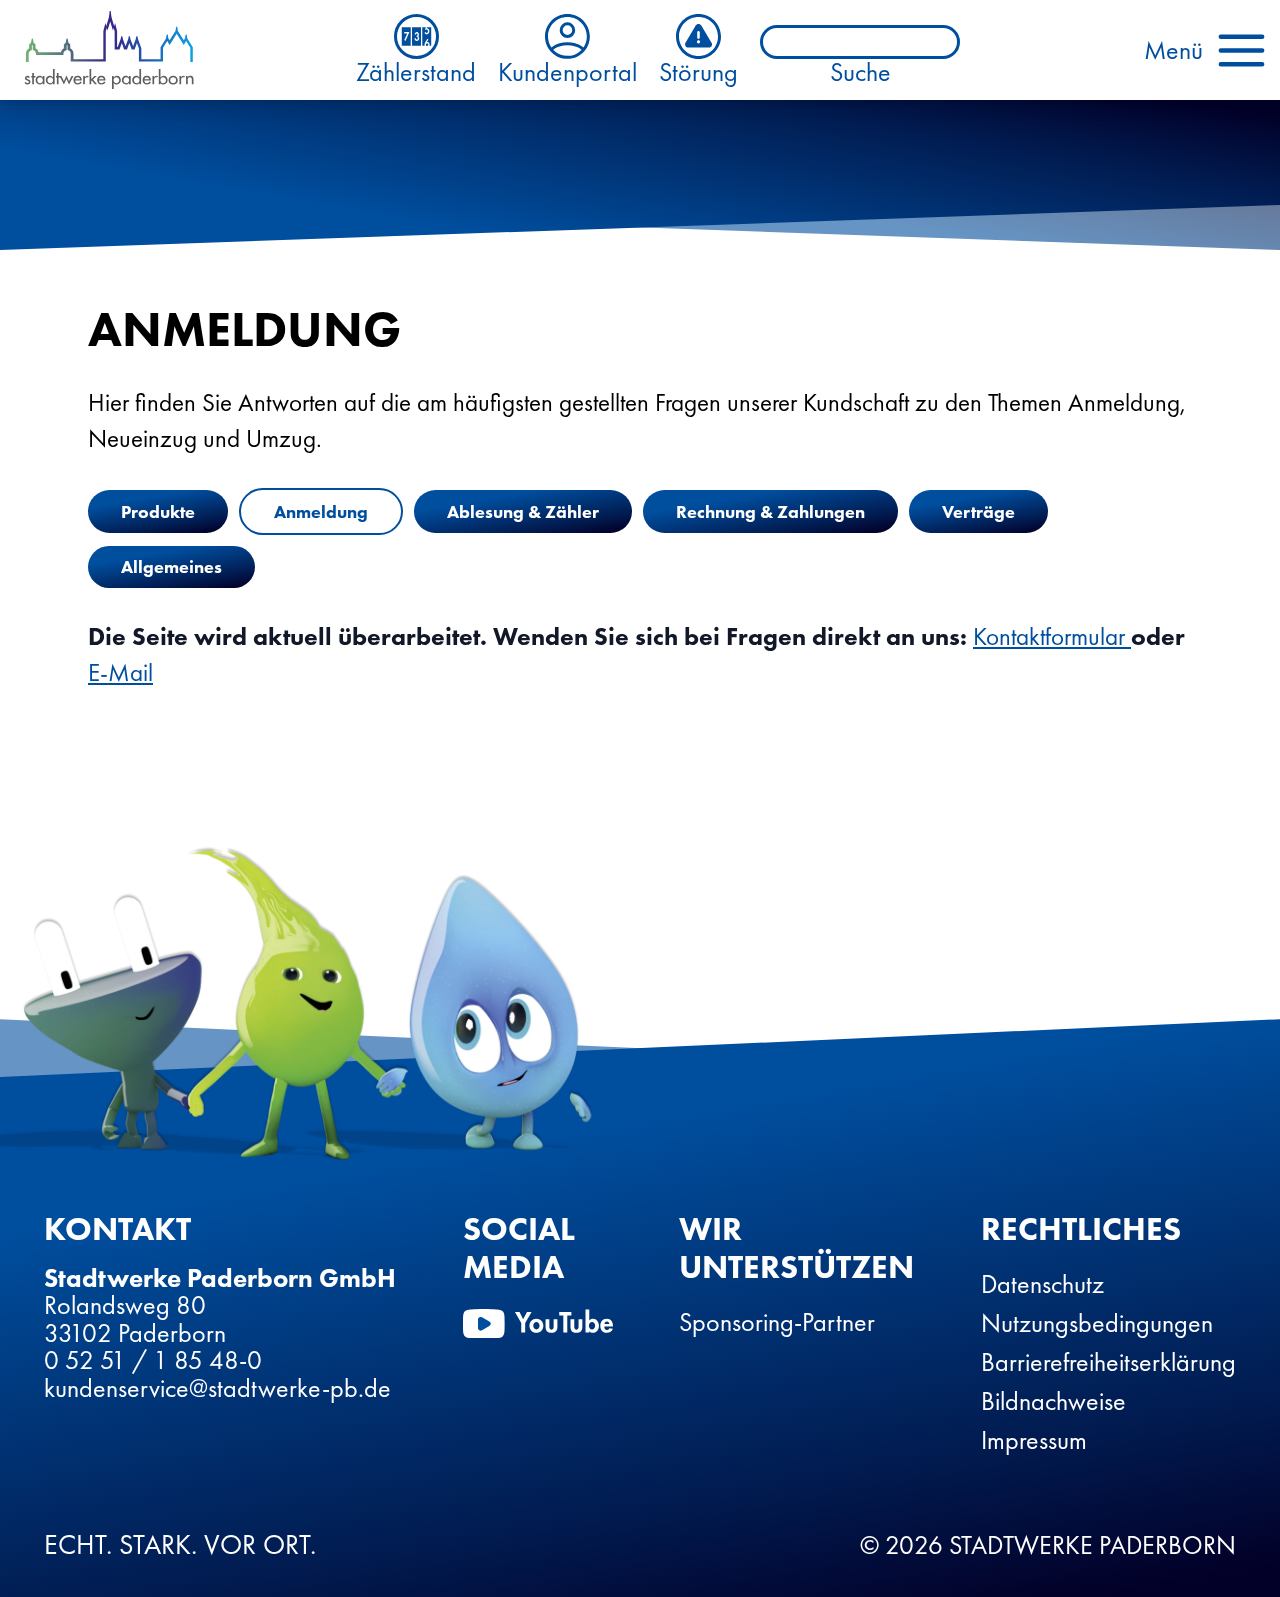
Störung (698, 71)
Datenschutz (1042, 1284)
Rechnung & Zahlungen (770, 511)
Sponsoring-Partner (777, 1322)
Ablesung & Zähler (523, 511)
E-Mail (120, 672)
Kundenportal (567, 71)
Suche (860, 73)
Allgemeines (171, 566)
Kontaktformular (1052, 636)
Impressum (1034, 1440)
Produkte (158, 511)
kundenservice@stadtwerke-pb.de (217, 1388)
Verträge (978, 511)
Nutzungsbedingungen (1097, 1323)
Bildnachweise (1053, 1401)
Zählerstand (416, 71)
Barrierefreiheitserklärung (1108, 1362)
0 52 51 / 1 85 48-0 (153, 1360)
